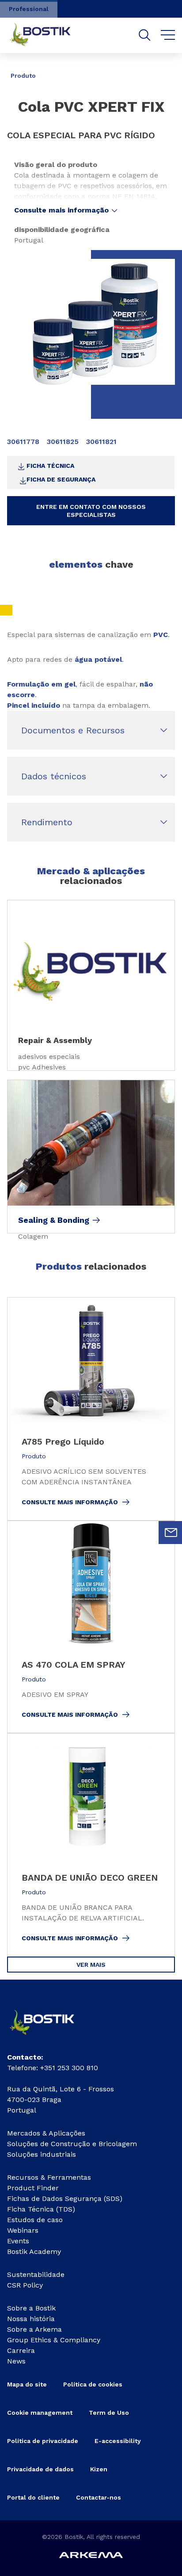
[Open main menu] (168, 35)
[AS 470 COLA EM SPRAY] (91, 1627)
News (16, 2361)
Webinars (23, 2230)
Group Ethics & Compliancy (54, 2340)
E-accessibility (118, 2441)
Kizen (99, 2469)
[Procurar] (145, 35)
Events (18, 2241)
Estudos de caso (35, 2220)
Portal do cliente (33, 2497)
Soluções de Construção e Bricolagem (72, 2144)
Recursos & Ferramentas (49, 2177)
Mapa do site (27, 2384)
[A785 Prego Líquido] (91, 1409)
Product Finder (33, 2188)
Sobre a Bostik (31, 2308)
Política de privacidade (43, 2441)
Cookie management (40, 2413)
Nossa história (31, 2319)
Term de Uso (109, 2413)
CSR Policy (25, 2285)
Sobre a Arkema (34, 2329)
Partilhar (155, 69)
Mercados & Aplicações (46, 2133)
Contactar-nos (99, 2497)
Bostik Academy (34, 2252)
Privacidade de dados (40, 2469)
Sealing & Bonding (54, 1220)
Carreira (21, 2350)
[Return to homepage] (47, 35)
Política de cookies (93, 2384)
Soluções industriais (42, 2154)
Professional (29, 9)
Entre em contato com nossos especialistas (91, 511)
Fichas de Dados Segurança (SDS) (65, 2199)
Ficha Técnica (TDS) (41, 2209)
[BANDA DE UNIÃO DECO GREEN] (91, 1845)
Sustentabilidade (36, 2274)
